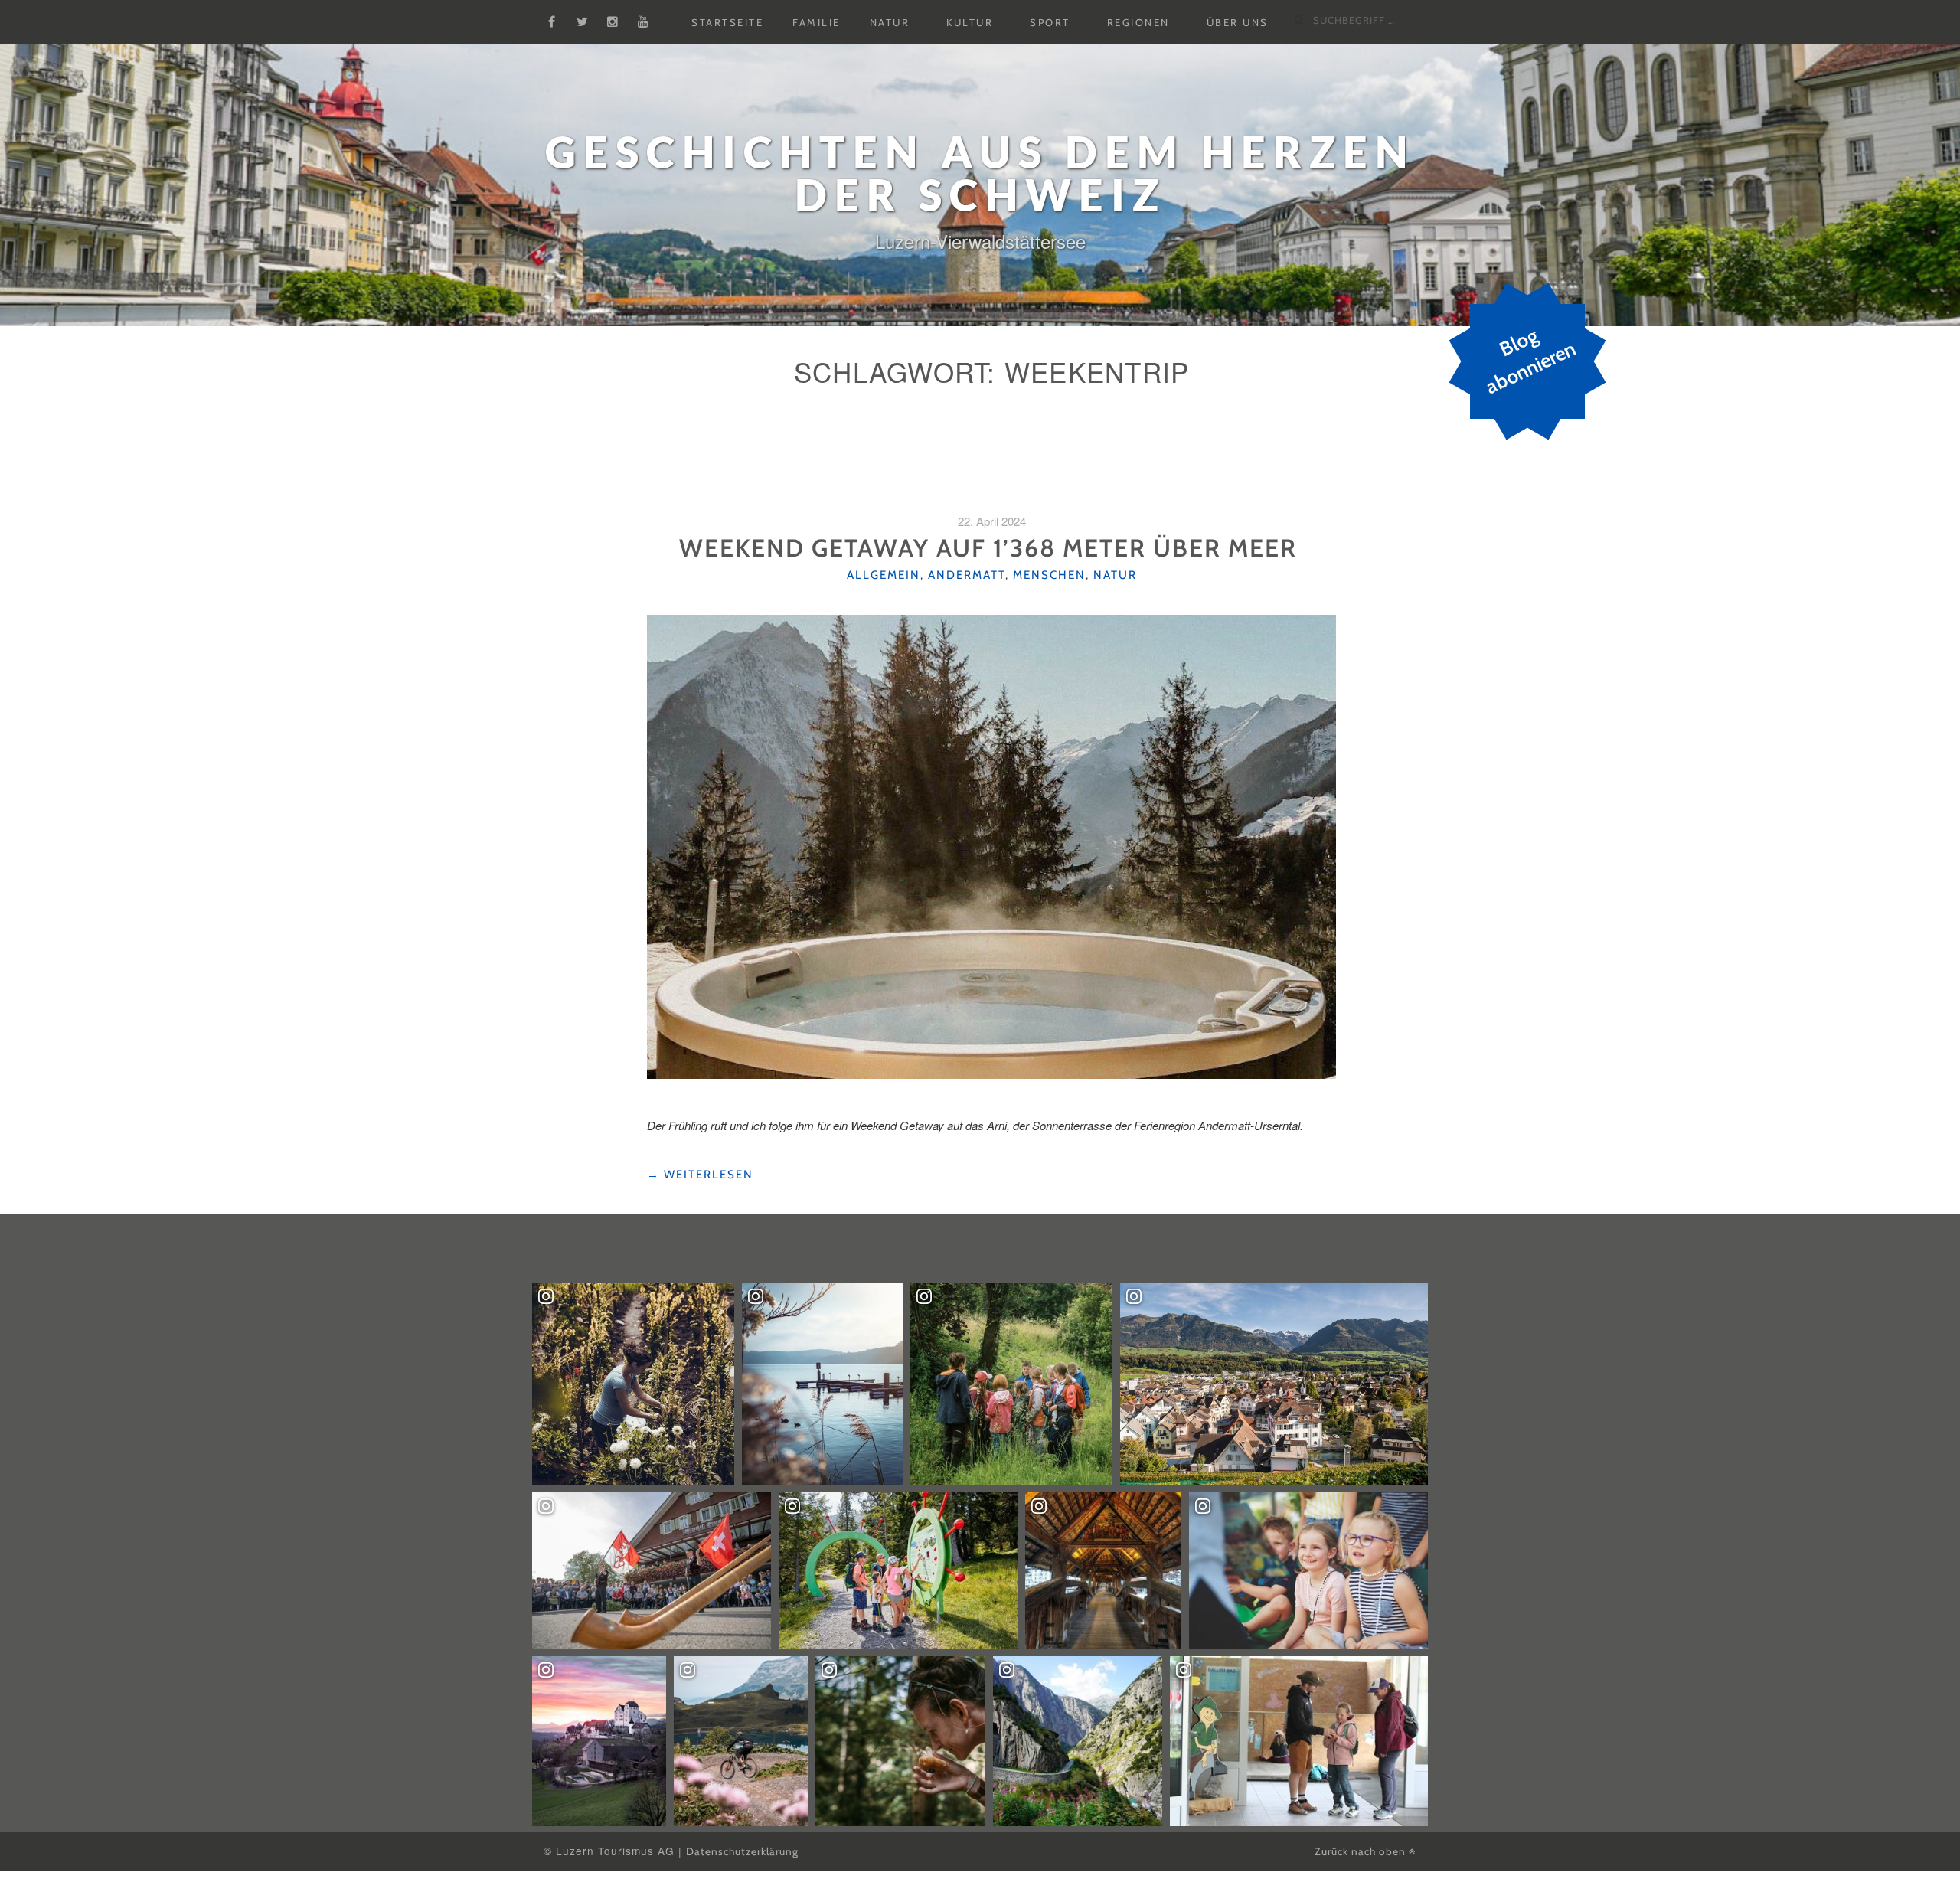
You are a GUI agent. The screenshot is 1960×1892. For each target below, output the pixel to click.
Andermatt (967, 575)
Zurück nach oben (1362, 1851)
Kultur (970, 22)
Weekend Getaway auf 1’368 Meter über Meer (991, 548)
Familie (817, 22)
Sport (1050, 22)
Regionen (1138, 22)
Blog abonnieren (1530, 361)
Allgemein (884, 575)
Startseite (727, 22)
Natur (890, 22)
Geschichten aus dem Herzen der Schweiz (980, 173)
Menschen (1049, 575)
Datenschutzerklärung (742, 1851)
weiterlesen (700, 1175)
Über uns (1238, 22)
